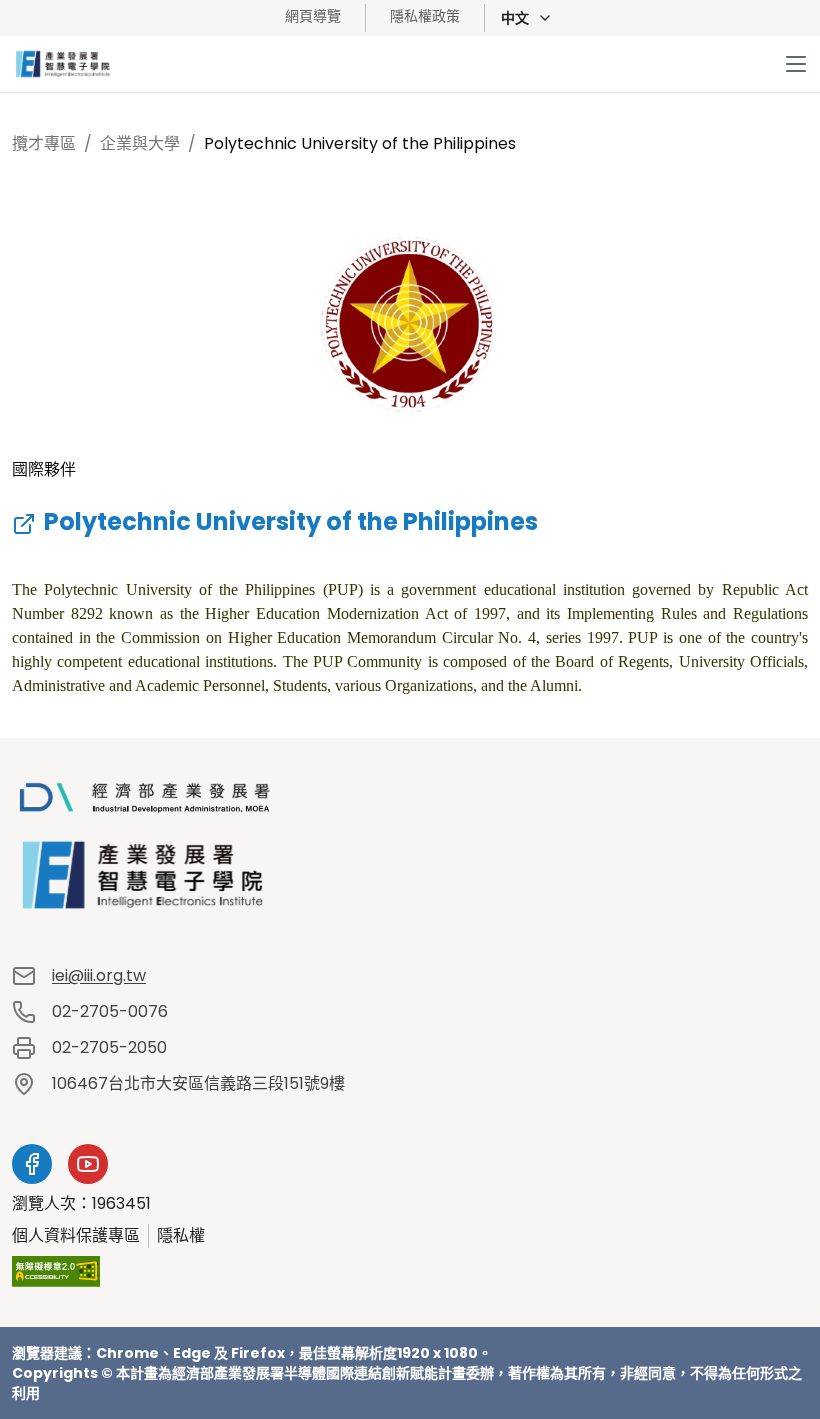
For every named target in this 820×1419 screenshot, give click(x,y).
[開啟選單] (796, 64)
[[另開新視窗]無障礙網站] (56, 1271)
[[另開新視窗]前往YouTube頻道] (88, 1164)
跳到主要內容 (88, 75)
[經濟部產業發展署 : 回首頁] (410, 847)
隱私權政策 (425, 16)
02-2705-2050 (109, 1047)
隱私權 (181, 1235)
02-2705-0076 (110, 1011)
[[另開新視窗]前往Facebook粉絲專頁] (32, 1164)
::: (256, 15)
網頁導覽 (313, 16)
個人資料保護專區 (76, 1235)
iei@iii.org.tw (99, 975)
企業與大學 (140, 143)
